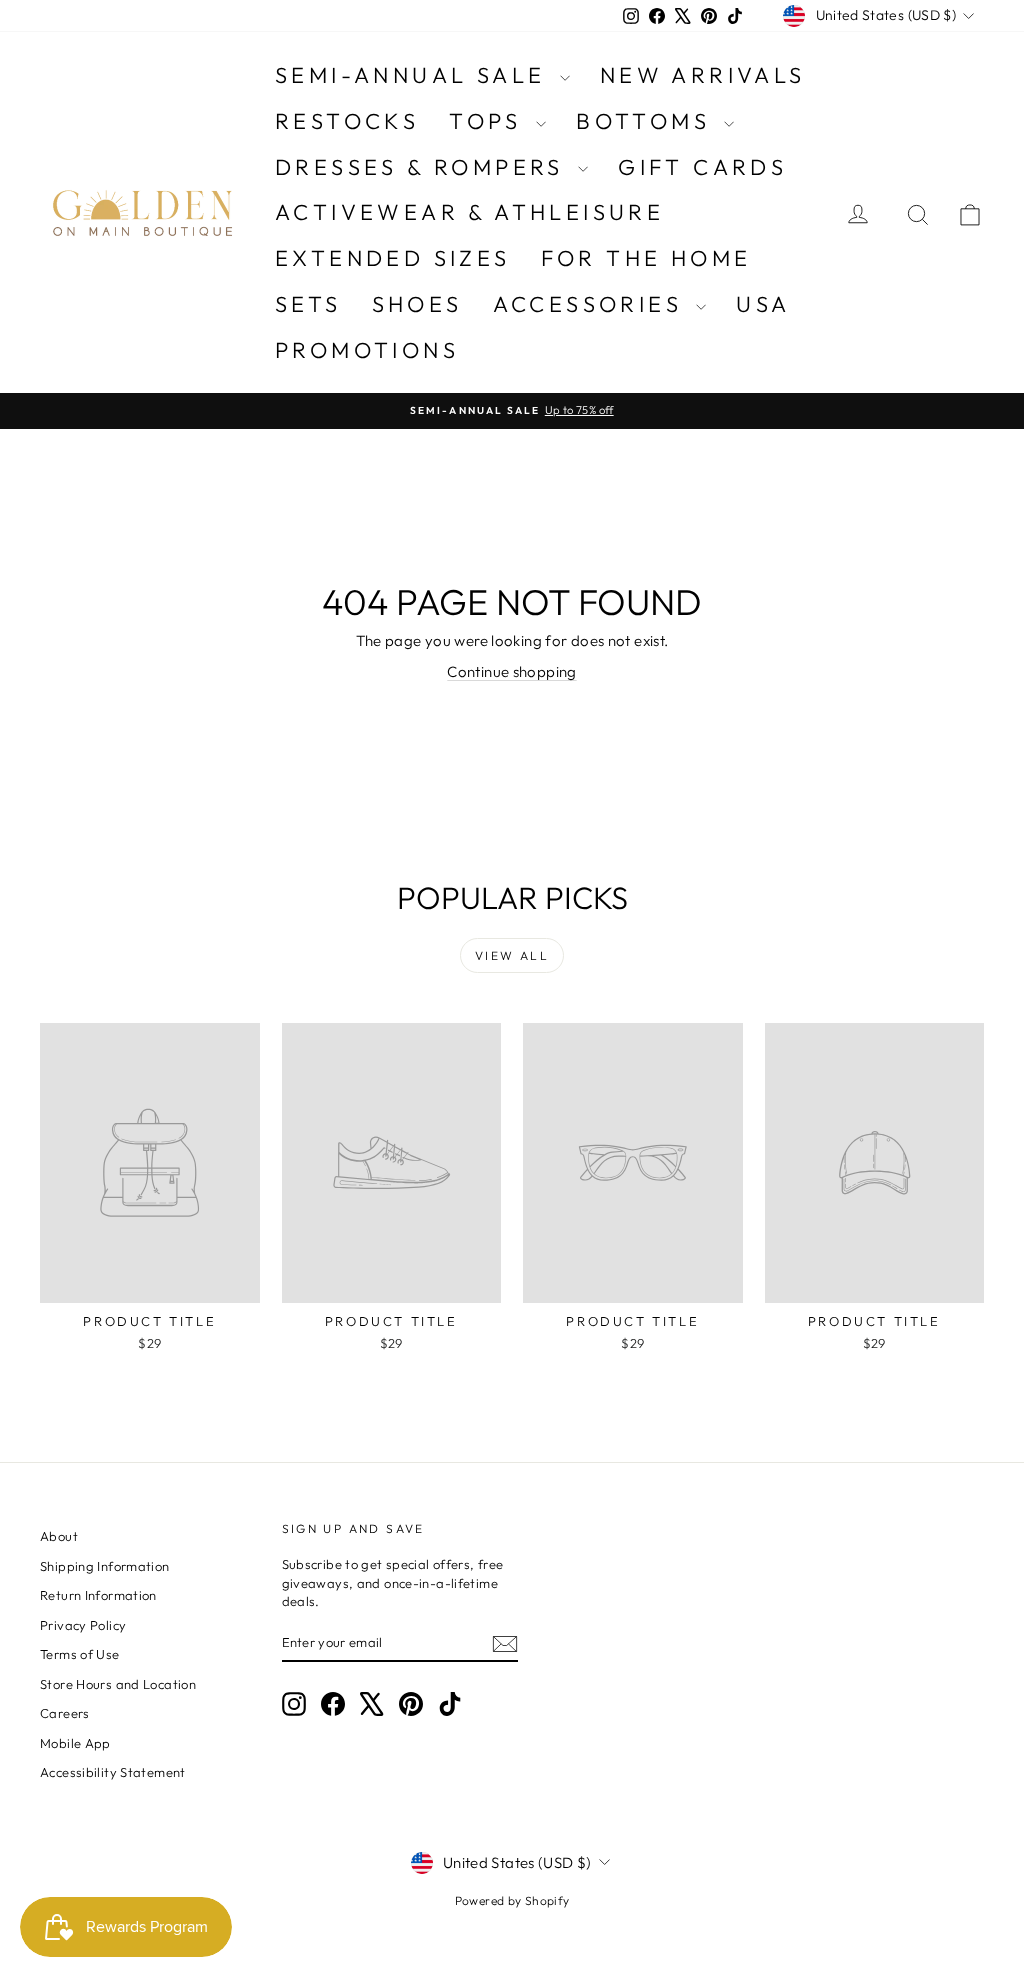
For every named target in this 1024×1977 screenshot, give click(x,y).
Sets (308, 304)
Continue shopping (511, 671)
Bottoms (647, 121)
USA (763, 304)
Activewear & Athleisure (469, 212)
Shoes (417, 304)
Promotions (367, 350)
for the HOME (646, 258)
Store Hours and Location (118, 1684)
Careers (65, 1713)
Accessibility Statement (113, 1772)
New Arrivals (703, 75)
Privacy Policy (83, 1625)
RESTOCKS (347, 121)
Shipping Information (105, 1566)
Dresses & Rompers (424, 167)
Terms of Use (80, 1654)
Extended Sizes (393, 258)
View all (512, 955)
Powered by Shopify (512, 1900)
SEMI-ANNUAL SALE (415, 75)
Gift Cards (702, 167)
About (59, 1536)
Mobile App (75, 1743)
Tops (490, 121)
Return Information (98, 1595)
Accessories (592, 304)
